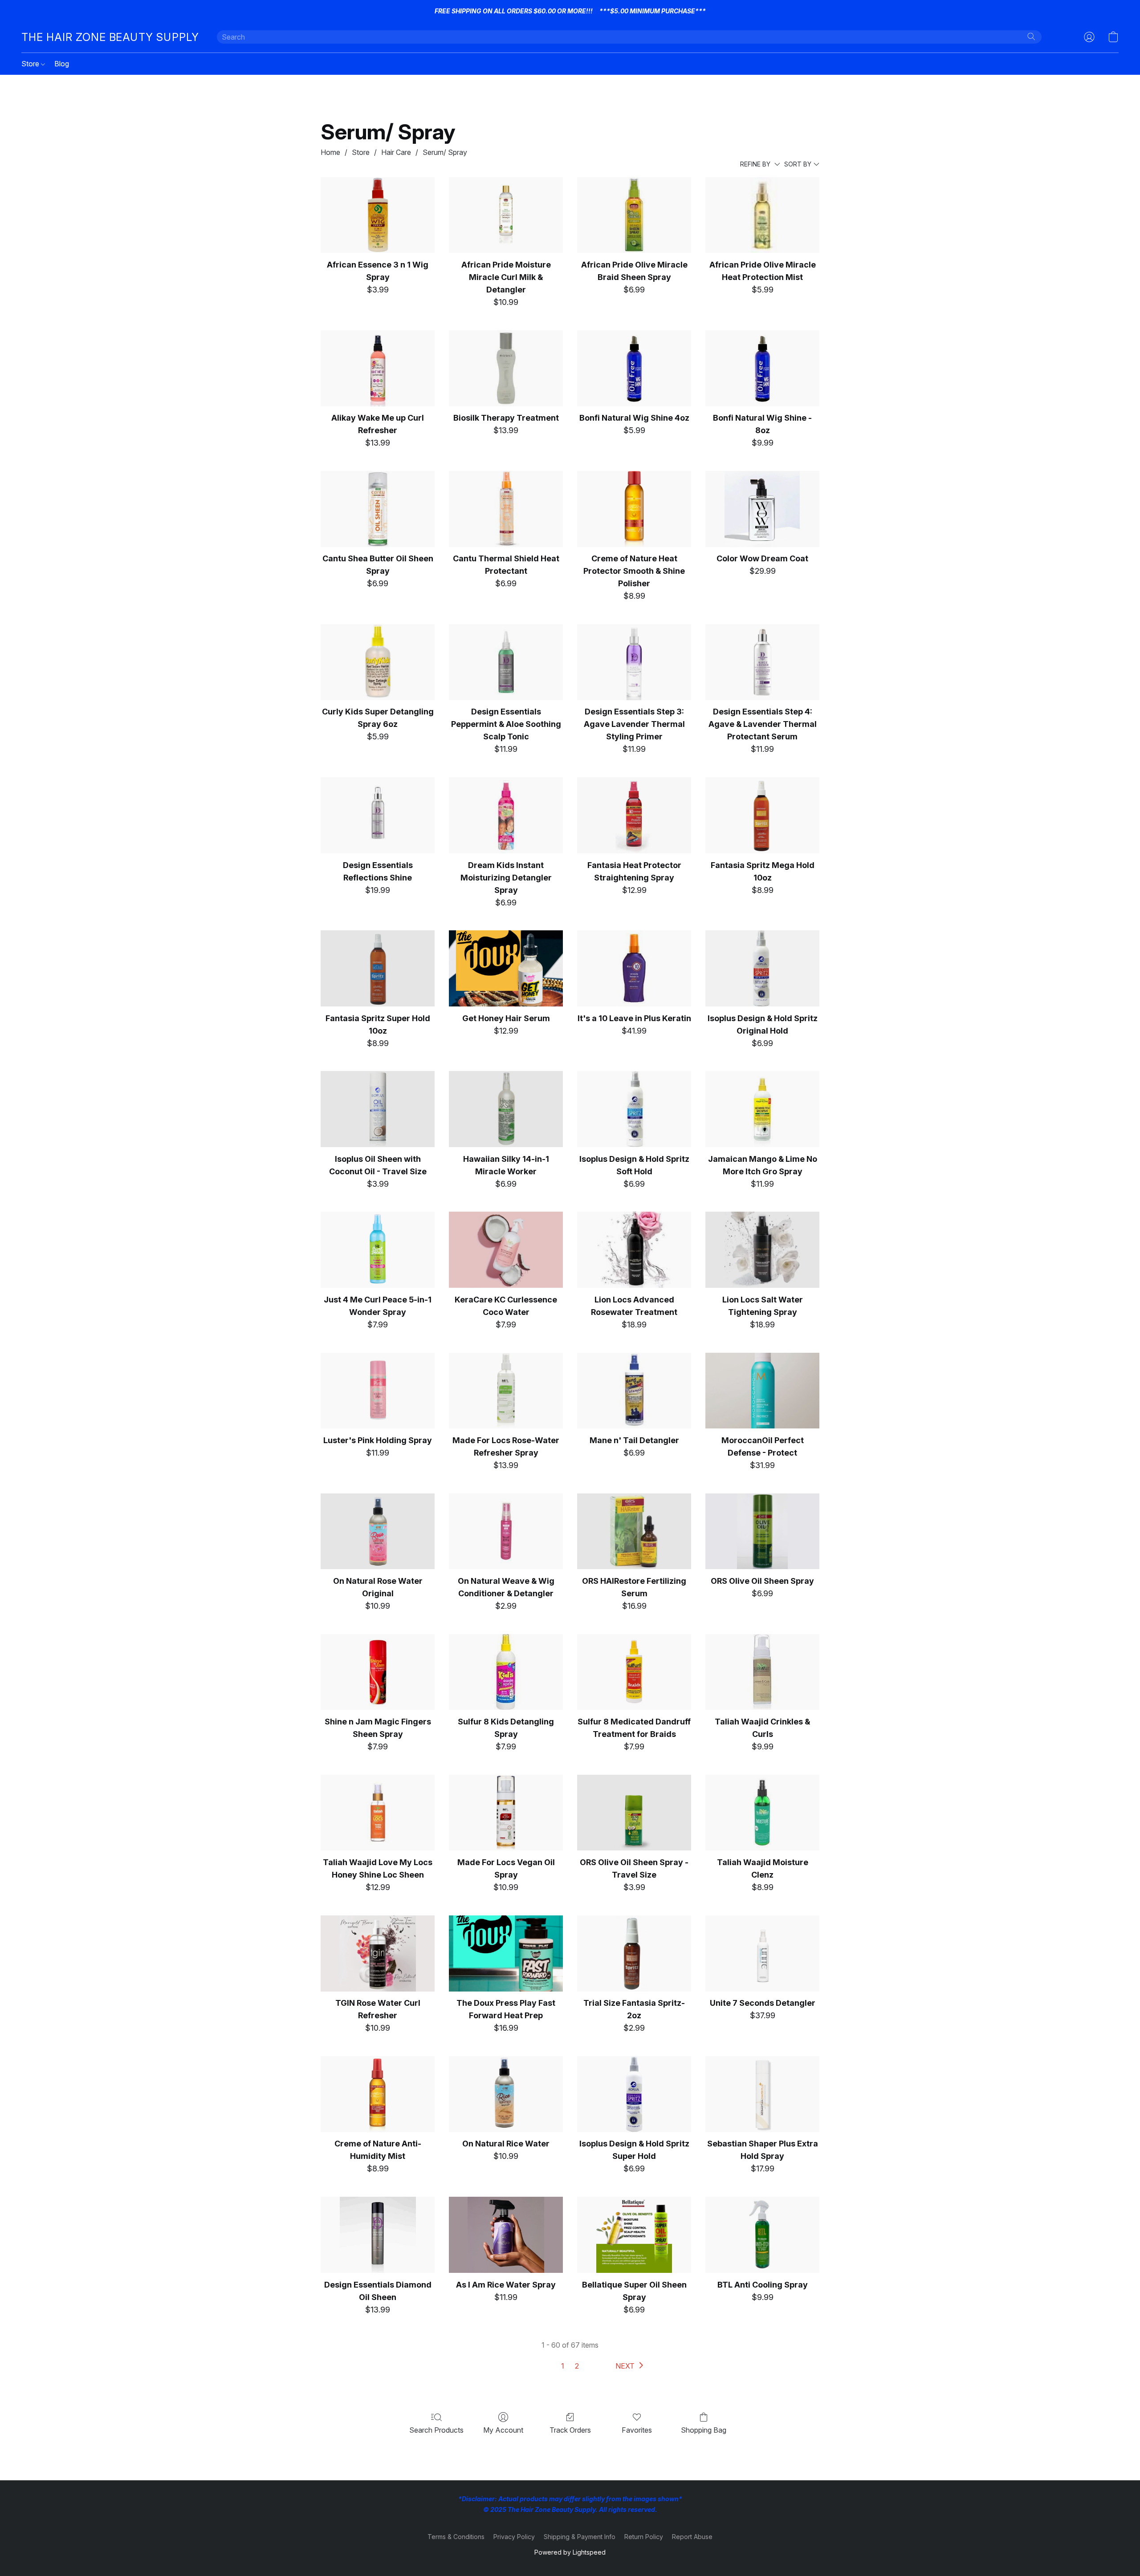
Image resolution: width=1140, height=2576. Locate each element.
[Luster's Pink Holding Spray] (378, 1391)
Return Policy (644, 2537)
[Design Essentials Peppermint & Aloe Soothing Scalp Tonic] (506, 662)
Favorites (637, 2430)
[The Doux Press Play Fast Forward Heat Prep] (506, 1953)
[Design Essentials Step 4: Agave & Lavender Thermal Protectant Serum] (762, 662)
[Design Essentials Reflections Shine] (378, 815)
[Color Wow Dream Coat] (762, 509)
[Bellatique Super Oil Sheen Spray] (634, 2235)
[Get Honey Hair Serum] (506, 968)
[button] (110, 37)
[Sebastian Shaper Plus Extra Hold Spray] (762, 2094)
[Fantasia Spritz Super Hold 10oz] (378, 968)
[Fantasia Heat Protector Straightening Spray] (634, 815)
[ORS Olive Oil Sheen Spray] (762, 1531)
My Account (503, 2430)
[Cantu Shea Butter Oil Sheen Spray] (378, 509)
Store (31, 64)
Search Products (436, 2430)
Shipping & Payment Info (580, 2537)
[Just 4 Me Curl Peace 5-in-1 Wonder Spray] (378, 1250)
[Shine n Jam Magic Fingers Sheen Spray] (378, 1672)
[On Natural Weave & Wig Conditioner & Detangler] (506, 1531)
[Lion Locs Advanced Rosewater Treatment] (634, 1250)
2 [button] (577, 2366)
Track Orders (570, 2430)
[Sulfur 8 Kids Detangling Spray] (506, 1672)
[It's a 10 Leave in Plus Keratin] (634, 968)
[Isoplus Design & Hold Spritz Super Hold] (634, 2094)
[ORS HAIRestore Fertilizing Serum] (634, 1531)
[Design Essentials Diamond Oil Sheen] (378, 2235)
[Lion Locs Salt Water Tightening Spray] (762, 1250)
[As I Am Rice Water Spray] (506, 2235)
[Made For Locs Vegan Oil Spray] (506, 1813)
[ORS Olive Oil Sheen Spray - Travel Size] (634, 1813)
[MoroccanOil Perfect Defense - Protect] (762, 1391)
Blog (62, 64)
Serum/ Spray (445, 152)
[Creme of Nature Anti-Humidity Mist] (378, 2094)
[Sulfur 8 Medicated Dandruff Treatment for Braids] (634, 1672)
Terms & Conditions (456, 2537)
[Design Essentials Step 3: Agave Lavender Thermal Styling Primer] (634, 662)
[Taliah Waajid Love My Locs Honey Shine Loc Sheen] (378, 1813)
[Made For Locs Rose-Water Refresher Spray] (506, 1391)
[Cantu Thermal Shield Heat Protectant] (506, 509)
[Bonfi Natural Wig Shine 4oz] (634, 368)
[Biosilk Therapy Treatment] (506, 368)
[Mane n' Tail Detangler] (634, 1391)
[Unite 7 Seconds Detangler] (762, 1953)
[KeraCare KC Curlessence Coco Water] (506, 1250)
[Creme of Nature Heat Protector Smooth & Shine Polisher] (634, 509)
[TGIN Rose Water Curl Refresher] (378, 1953)
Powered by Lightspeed (570, 2552)
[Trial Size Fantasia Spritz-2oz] (634, 1953)
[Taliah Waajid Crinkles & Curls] (762, 1672)
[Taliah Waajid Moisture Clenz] (762, 1813)
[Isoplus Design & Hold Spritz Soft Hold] (634, 1109)
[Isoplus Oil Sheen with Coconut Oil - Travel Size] (378, 1109)
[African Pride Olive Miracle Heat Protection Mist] (762, 215)
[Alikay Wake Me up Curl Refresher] (378, 368)
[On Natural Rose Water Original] (378, 1531)
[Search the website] (1031, 37)
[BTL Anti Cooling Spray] (762, 2235)
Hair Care (396, 152)
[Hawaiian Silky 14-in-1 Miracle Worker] (506, 1109)
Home (330, 152)
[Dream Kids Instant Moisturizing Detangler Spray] (506, 815)
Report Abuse (692, 2537)
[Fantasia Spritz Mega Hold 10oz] (762, 815)
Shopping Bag (704, 2430)
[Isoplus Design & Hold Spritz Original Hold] (762, 968)
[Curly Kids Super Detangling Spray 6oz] (378, 662)
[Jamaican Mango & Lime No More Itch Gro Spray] (762, 1109)
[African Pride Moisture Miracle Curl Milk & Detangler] (506, 215)
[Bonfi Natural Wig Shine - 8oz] (762, 368)
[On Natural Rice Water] (506, 2094)
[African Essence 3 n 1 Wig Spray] (378, 215)
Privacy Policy (514, 2537)
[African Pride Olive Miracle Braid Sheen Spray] (634, 215)
